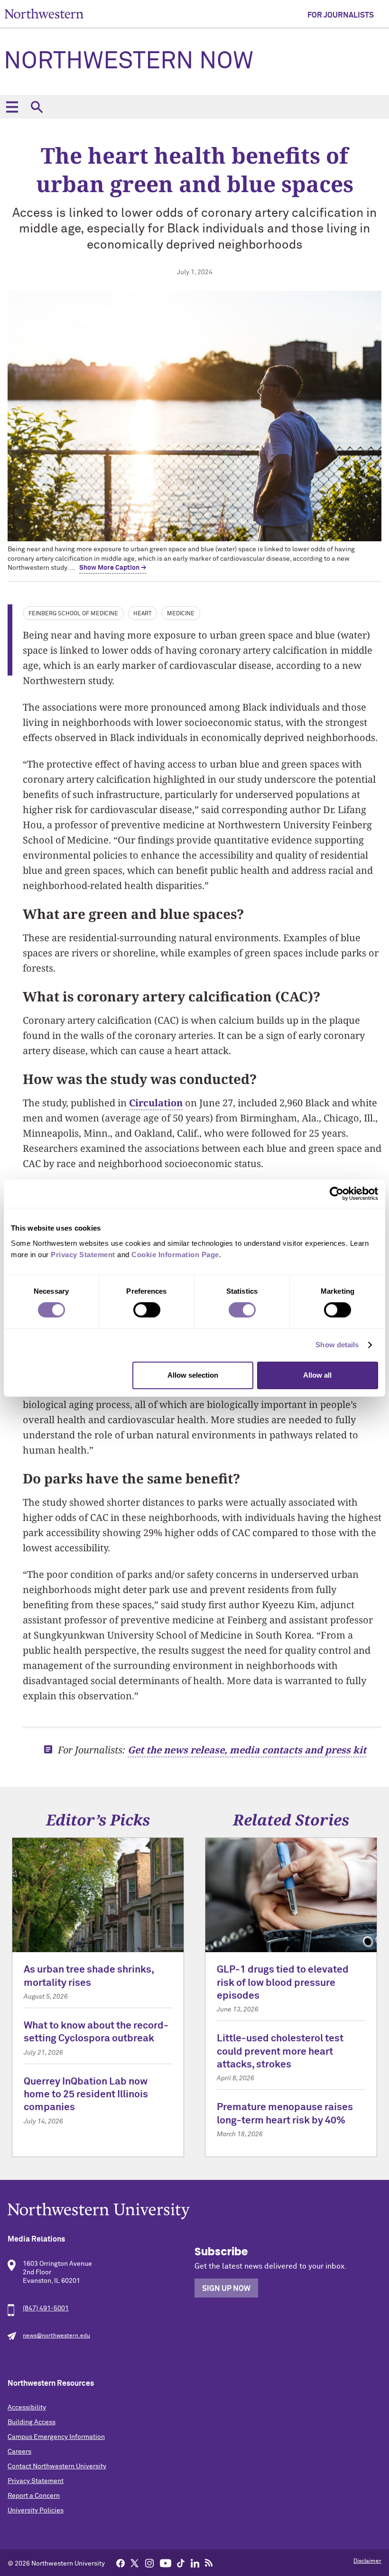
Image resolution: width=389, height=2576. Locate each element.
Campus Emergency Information (56, 2437)
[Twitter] (135, 2563)
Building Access (32, 2422)
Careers (19, 2452)
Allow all (317, 1375)
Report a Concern (34, 2496)
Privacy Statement (36, 2481)
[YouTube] (166, 2563)
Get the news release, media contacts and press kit (247, 1750)
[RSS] (209, 2563)
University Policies (36, 2511)
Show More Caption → (113, 568)
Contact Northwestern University (57, 2466)
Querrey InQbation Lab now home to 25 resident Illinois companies (86, 2095)
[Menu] (12, 107)
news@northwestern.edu (56, 2336)
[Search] (37, 107)
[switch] (147, 1310)
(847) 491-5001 (46, 2308)
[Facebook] (120, 2563)
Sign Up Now (226, 2289)
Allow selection (193, 1375)
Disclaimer (367, 2561)
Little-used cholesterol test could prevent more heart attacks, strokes (280, 2052)
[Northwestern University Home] (44, 14)
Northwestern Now (129, 62)
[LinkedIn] (195, 2563)
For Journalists (341, 15)
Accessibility (27, 2408)
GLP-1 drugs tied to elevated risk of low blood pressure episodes (283, 1983)
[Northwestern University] (194, 2211)
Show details (337, 1345)
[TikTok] (181, 2563)
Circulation (156, 1103)
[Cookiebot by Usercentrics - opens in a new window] (337, 1194)
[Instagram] (149, 2563)
